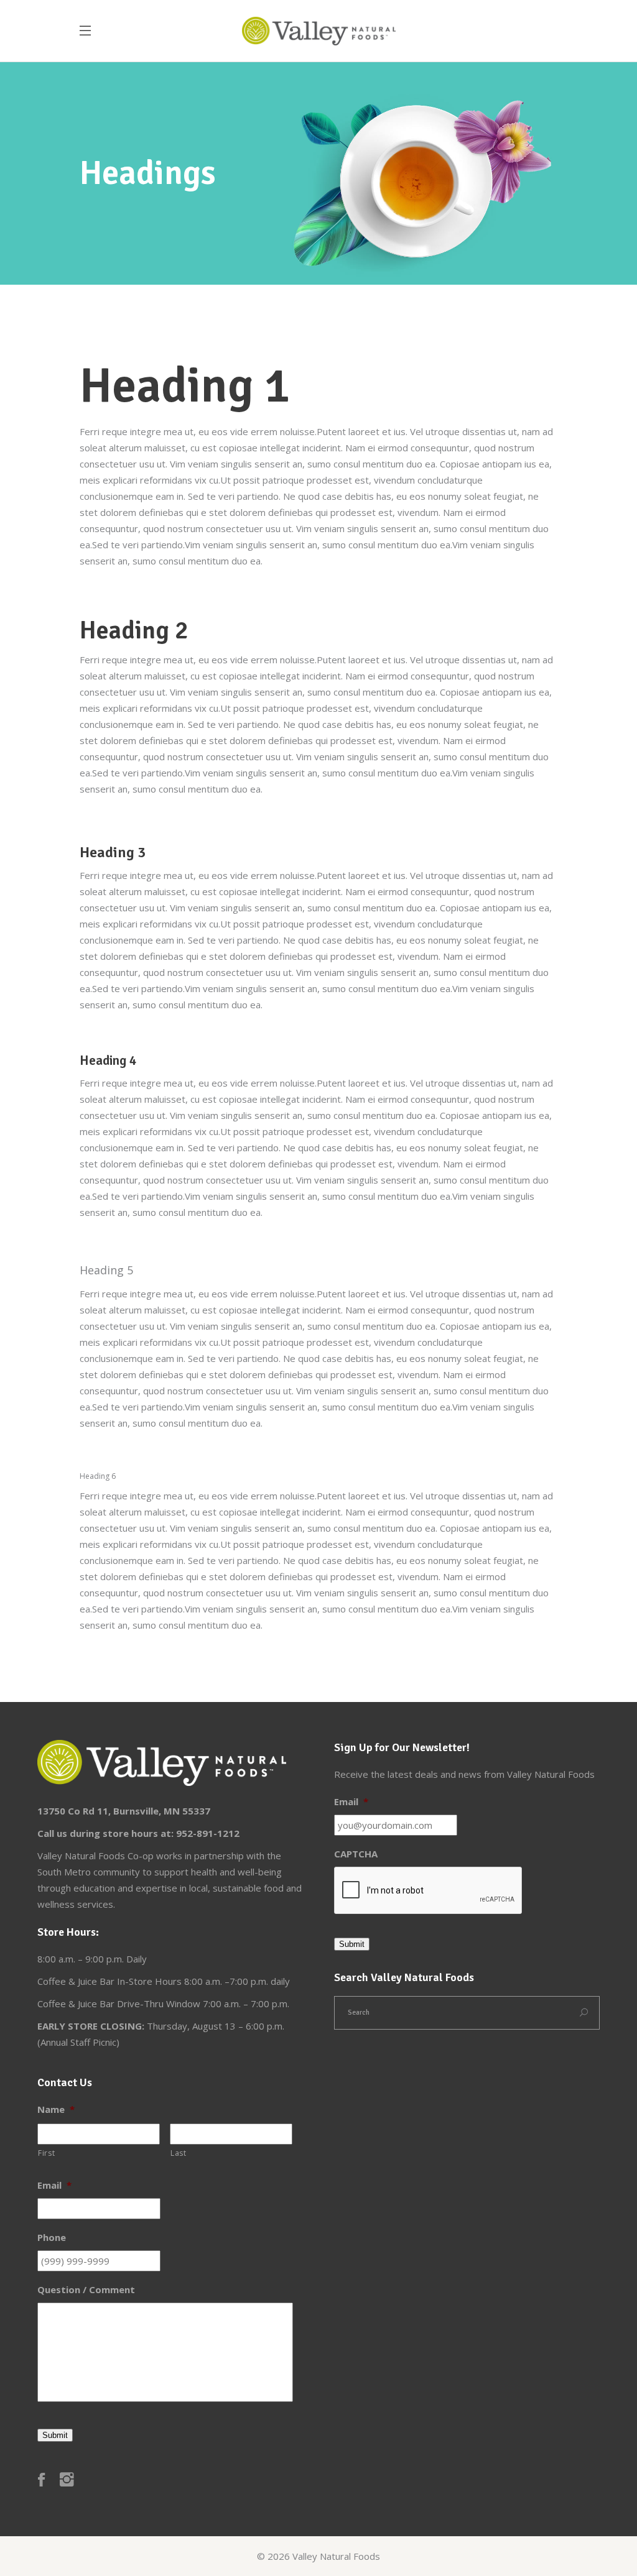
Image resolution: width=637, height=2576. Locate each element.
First (46, 2153)
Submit (352, 1944)
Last (179, 2153)
